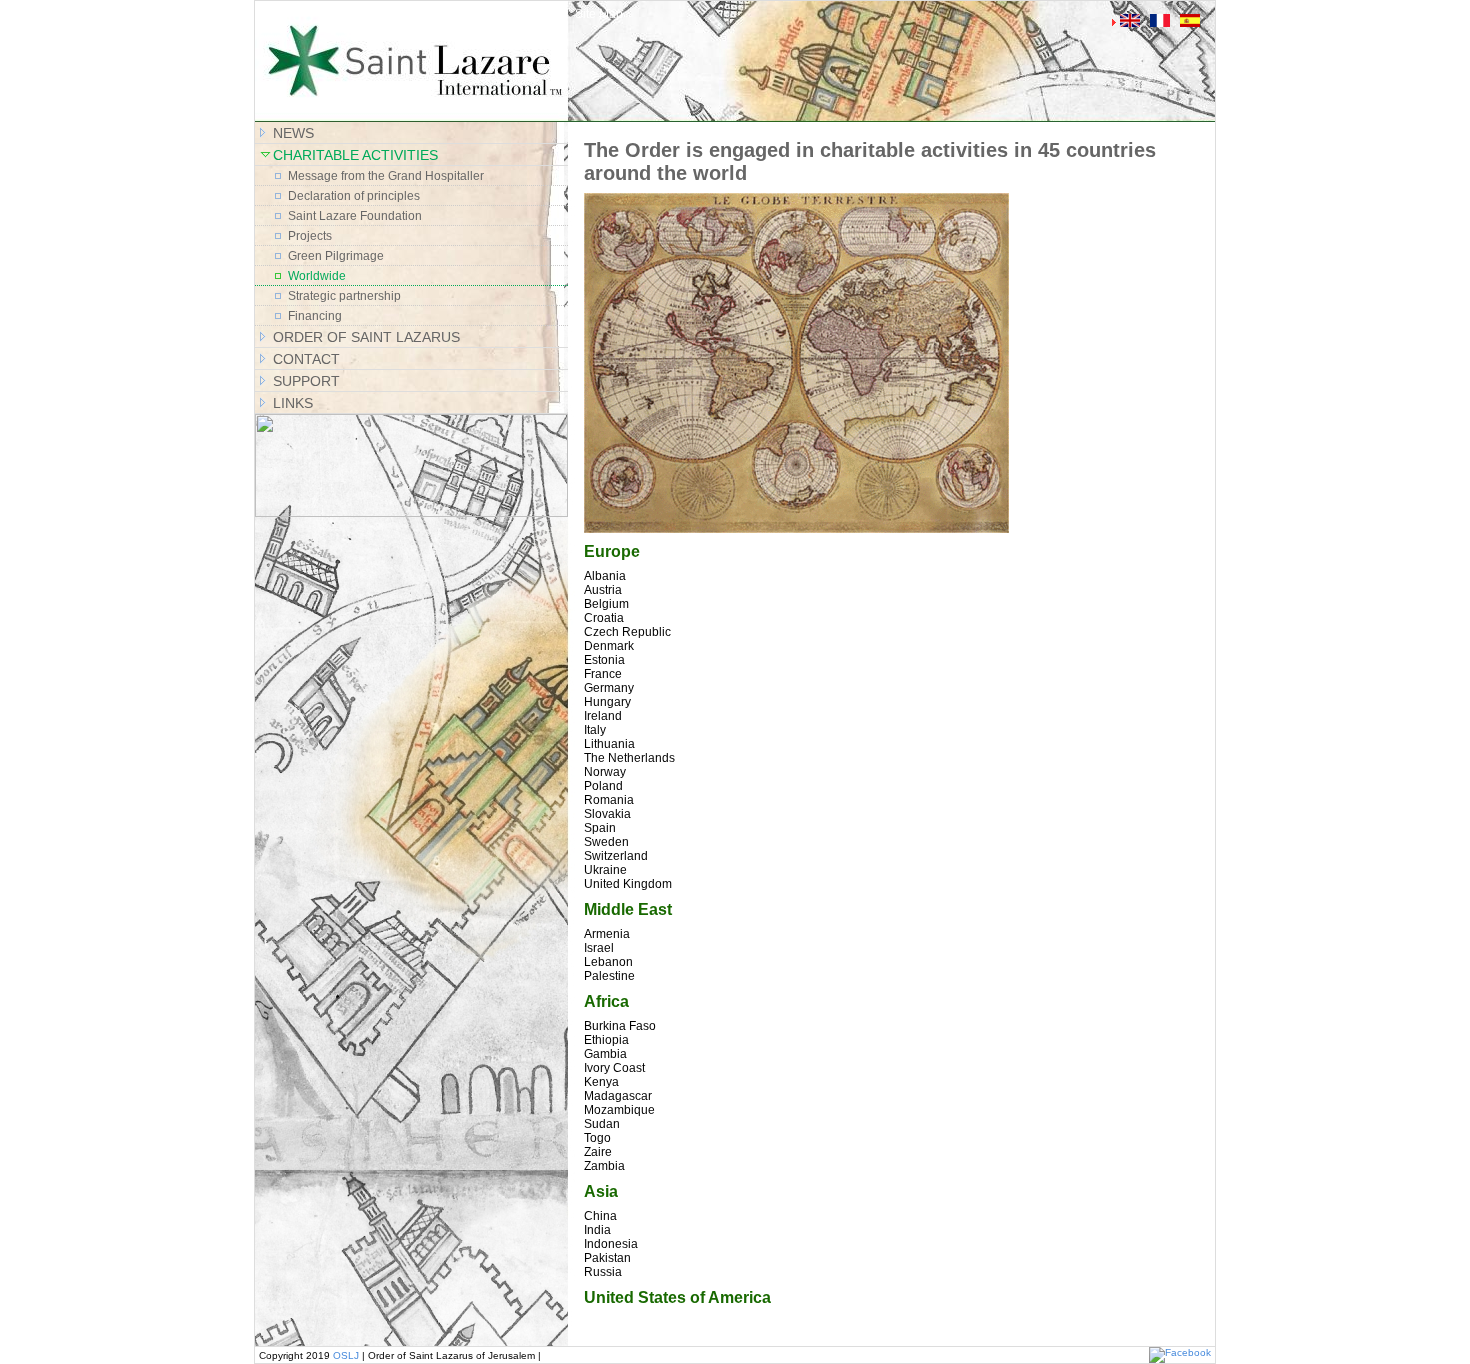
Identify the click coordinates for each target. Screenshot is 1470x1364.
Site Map (599, 14)
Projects (310, 236)
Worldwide (317, 276)
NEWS (293, 133)
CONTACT (306, 359)
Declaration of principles (354, 196)
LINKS (293, 403)
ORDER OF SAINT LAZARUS (366, 337)
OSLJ (346, 1355)
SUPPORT (306, 381)
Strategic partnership (344, 296)
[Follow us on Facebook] (1180, 1352)
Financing (315, 316)
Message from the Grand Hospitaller (386, 176)
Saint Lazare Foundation (355, 216)
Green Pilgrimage (336, 256)
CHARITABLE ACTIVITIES (355, 155)
